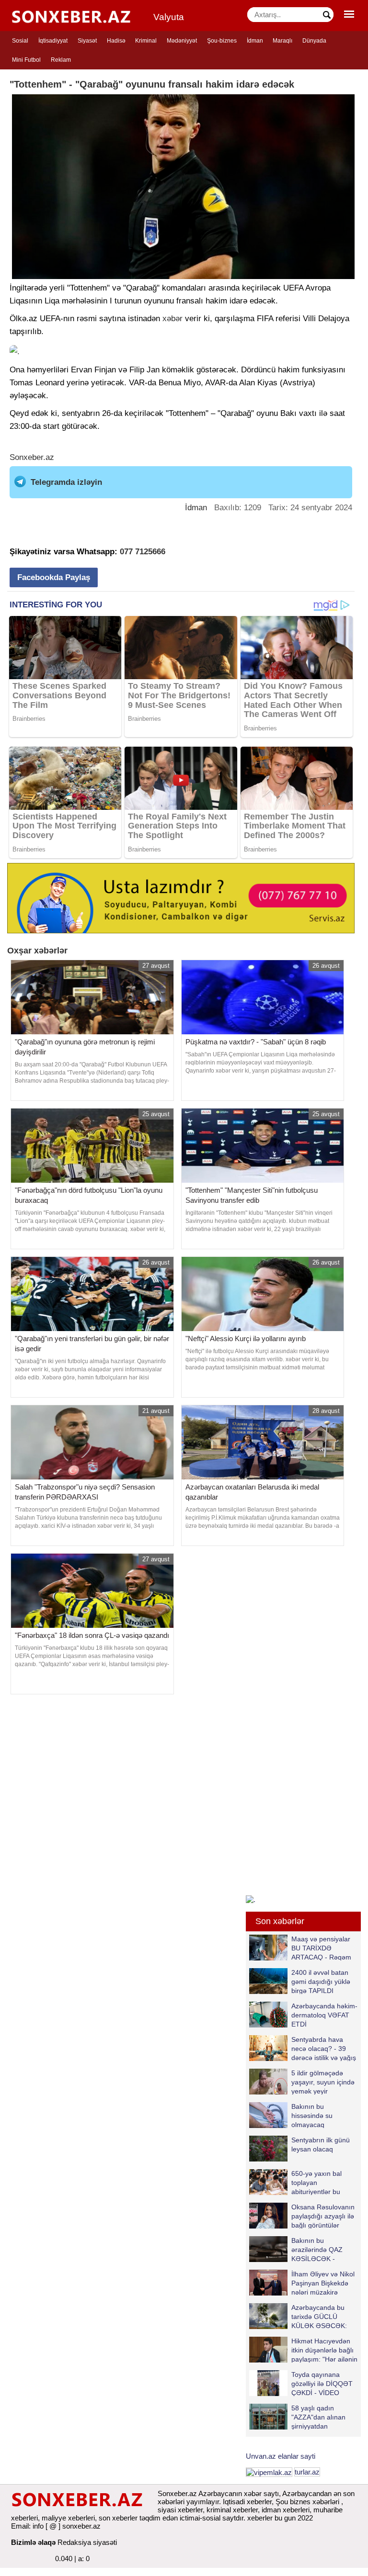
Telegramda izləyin (66, 482)
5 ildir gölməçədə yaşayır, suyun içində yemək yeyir (323, 2082)
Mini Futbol (26, 60)
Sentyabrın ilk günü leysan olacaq (321, 2145)
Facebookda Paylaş (54, 577)
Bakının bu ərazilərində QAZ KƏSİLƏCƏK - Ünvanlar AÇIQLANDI (324, 2249)
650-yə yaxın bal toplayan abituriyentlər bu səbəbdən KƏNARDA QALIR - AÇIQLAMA (302, 2182)
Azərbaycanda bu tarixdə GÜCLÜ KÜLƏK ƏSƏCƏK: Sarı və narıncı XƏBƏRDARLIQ (298, 2316)
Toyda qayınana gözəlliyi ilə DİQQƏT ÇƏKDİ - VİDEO (322, 2383)
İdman (255, 41)
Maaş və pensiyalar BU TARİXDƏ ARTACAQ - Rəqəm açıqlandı (321, 1948)
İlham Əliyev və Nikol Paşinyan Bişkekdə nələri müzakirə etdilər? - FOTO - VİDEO (302, 2283)
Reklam (61, 60)
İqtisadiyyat (53, 41)
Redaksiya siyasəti (87, 2542)
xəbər (172, 319)
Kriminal (146, 41)
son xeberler (118, 2518)
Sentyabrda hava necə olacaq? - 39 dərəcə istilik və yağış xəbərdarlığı (324, 2048)
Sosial (20, 41)
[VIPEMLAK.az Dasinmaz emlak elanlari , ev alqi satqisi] (269, 2472)
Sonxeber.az (32, 457)
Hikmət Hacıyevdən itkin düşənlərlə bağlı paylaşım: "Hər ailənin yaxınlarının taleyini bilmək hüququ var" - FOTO (303, 2350)
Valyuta (169, 17)
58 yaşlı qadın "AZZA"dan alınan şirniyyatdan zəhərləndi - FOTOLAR (297, 2417)
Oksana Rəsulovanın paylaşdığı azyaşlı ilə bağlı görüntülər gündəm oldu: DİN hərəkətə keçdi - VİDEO (302, 2216)
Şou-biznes (222, 41)
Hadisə (116, 41)
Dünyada (314, 41)
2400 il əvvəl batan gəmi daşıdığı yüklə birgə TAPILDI (321, 1981)
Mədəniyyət (182, 41)
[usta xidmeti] (181, 897)
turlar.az (307, 2472)
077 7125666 (143, 552)
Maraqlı (282, 41)
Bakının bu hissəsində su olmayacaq (312, 2115)
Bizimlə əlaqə (33, 2542)
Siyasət (87, 41)
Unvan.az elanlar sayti (281, 2456)
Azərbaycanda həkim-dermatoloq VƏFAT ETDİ (324, 2015)
